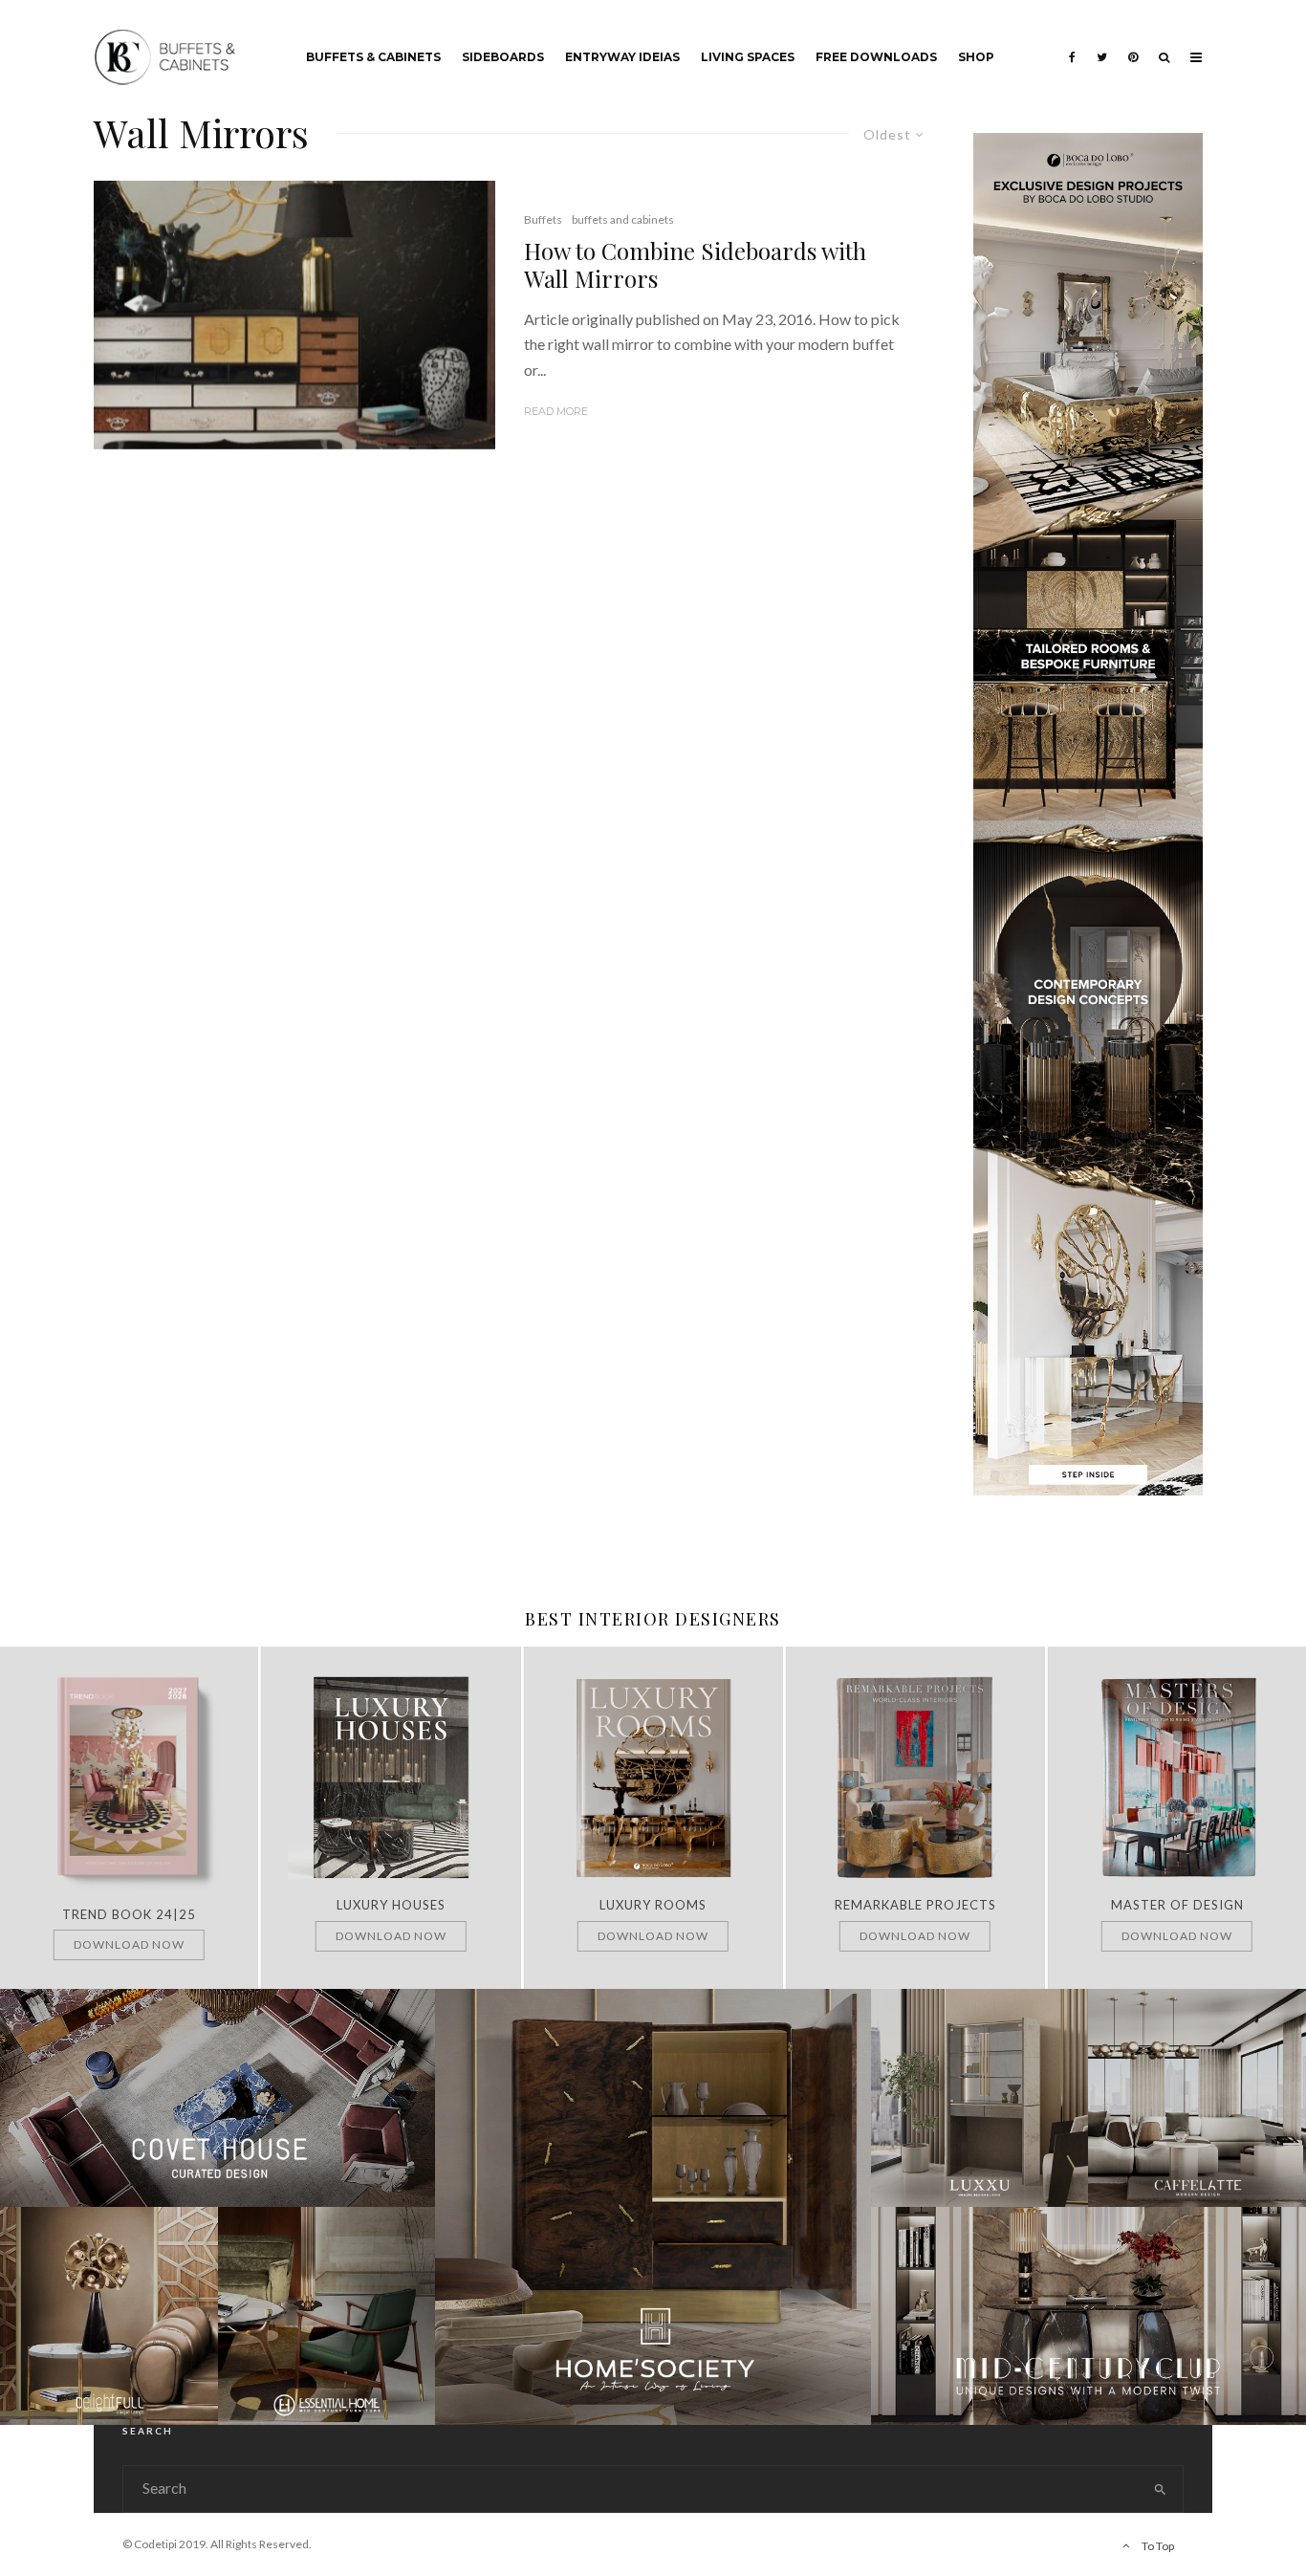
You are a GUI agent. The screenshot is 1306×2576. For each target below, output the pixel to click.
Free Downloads (876, 57)
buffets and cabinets (623, 219)
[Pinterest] (1133, 43)
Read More (556, 411)
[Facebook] (1072, 43)
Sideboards (503, 57)
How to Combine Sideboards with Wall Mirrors (695, 265)
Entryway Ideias (622, 57)
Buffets (543, 219)
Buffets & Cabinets (373, 57)
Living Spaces (748, 57)
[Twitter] (1102, 43)
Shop (976, 57)
